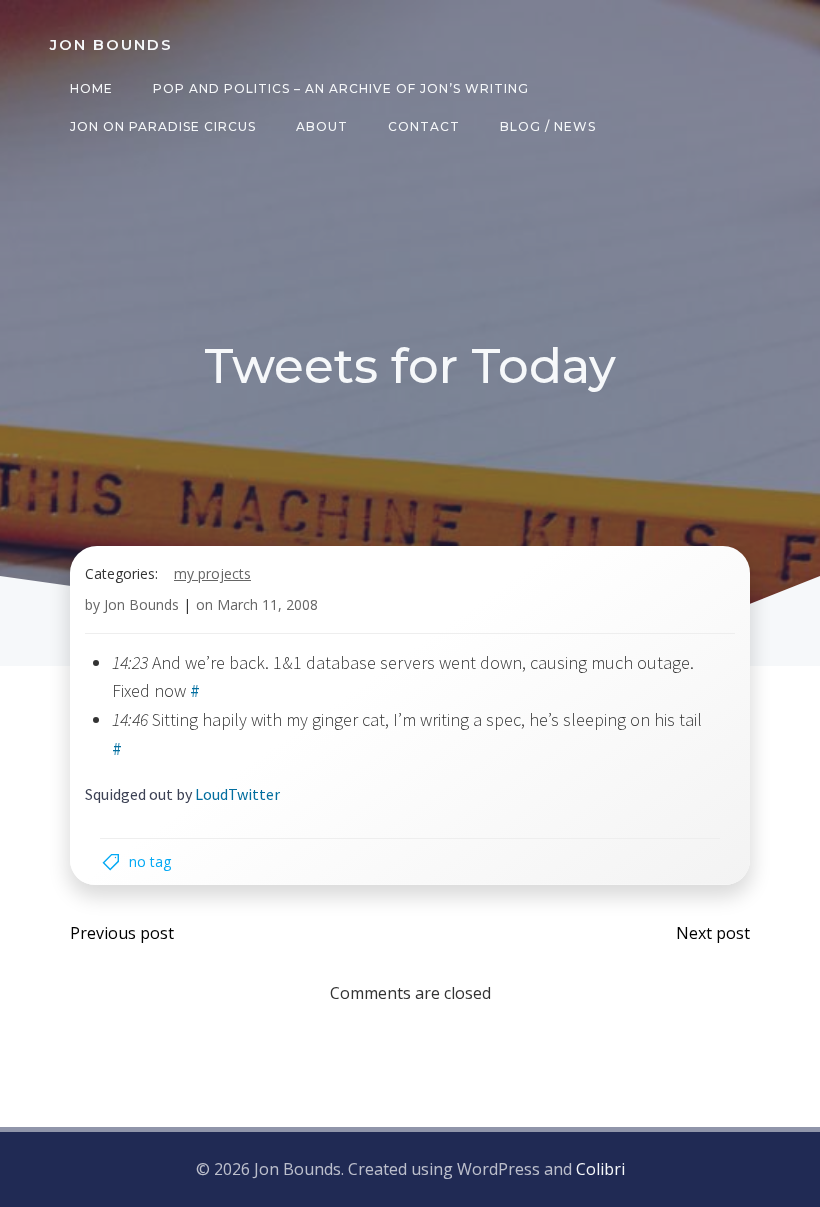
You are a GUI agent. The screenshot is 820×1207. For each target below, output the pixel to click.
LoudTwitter (237, 794)
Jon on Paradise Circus (163, 126)
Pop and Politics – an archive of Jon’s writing (341, 88)
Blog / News (548, 126)
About (322, 126)
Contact (424, 126)
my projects (212, 573)
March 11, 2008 (267, 604)
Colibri (600, 1169)
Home (91, 88)
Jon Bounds (141, 604)
